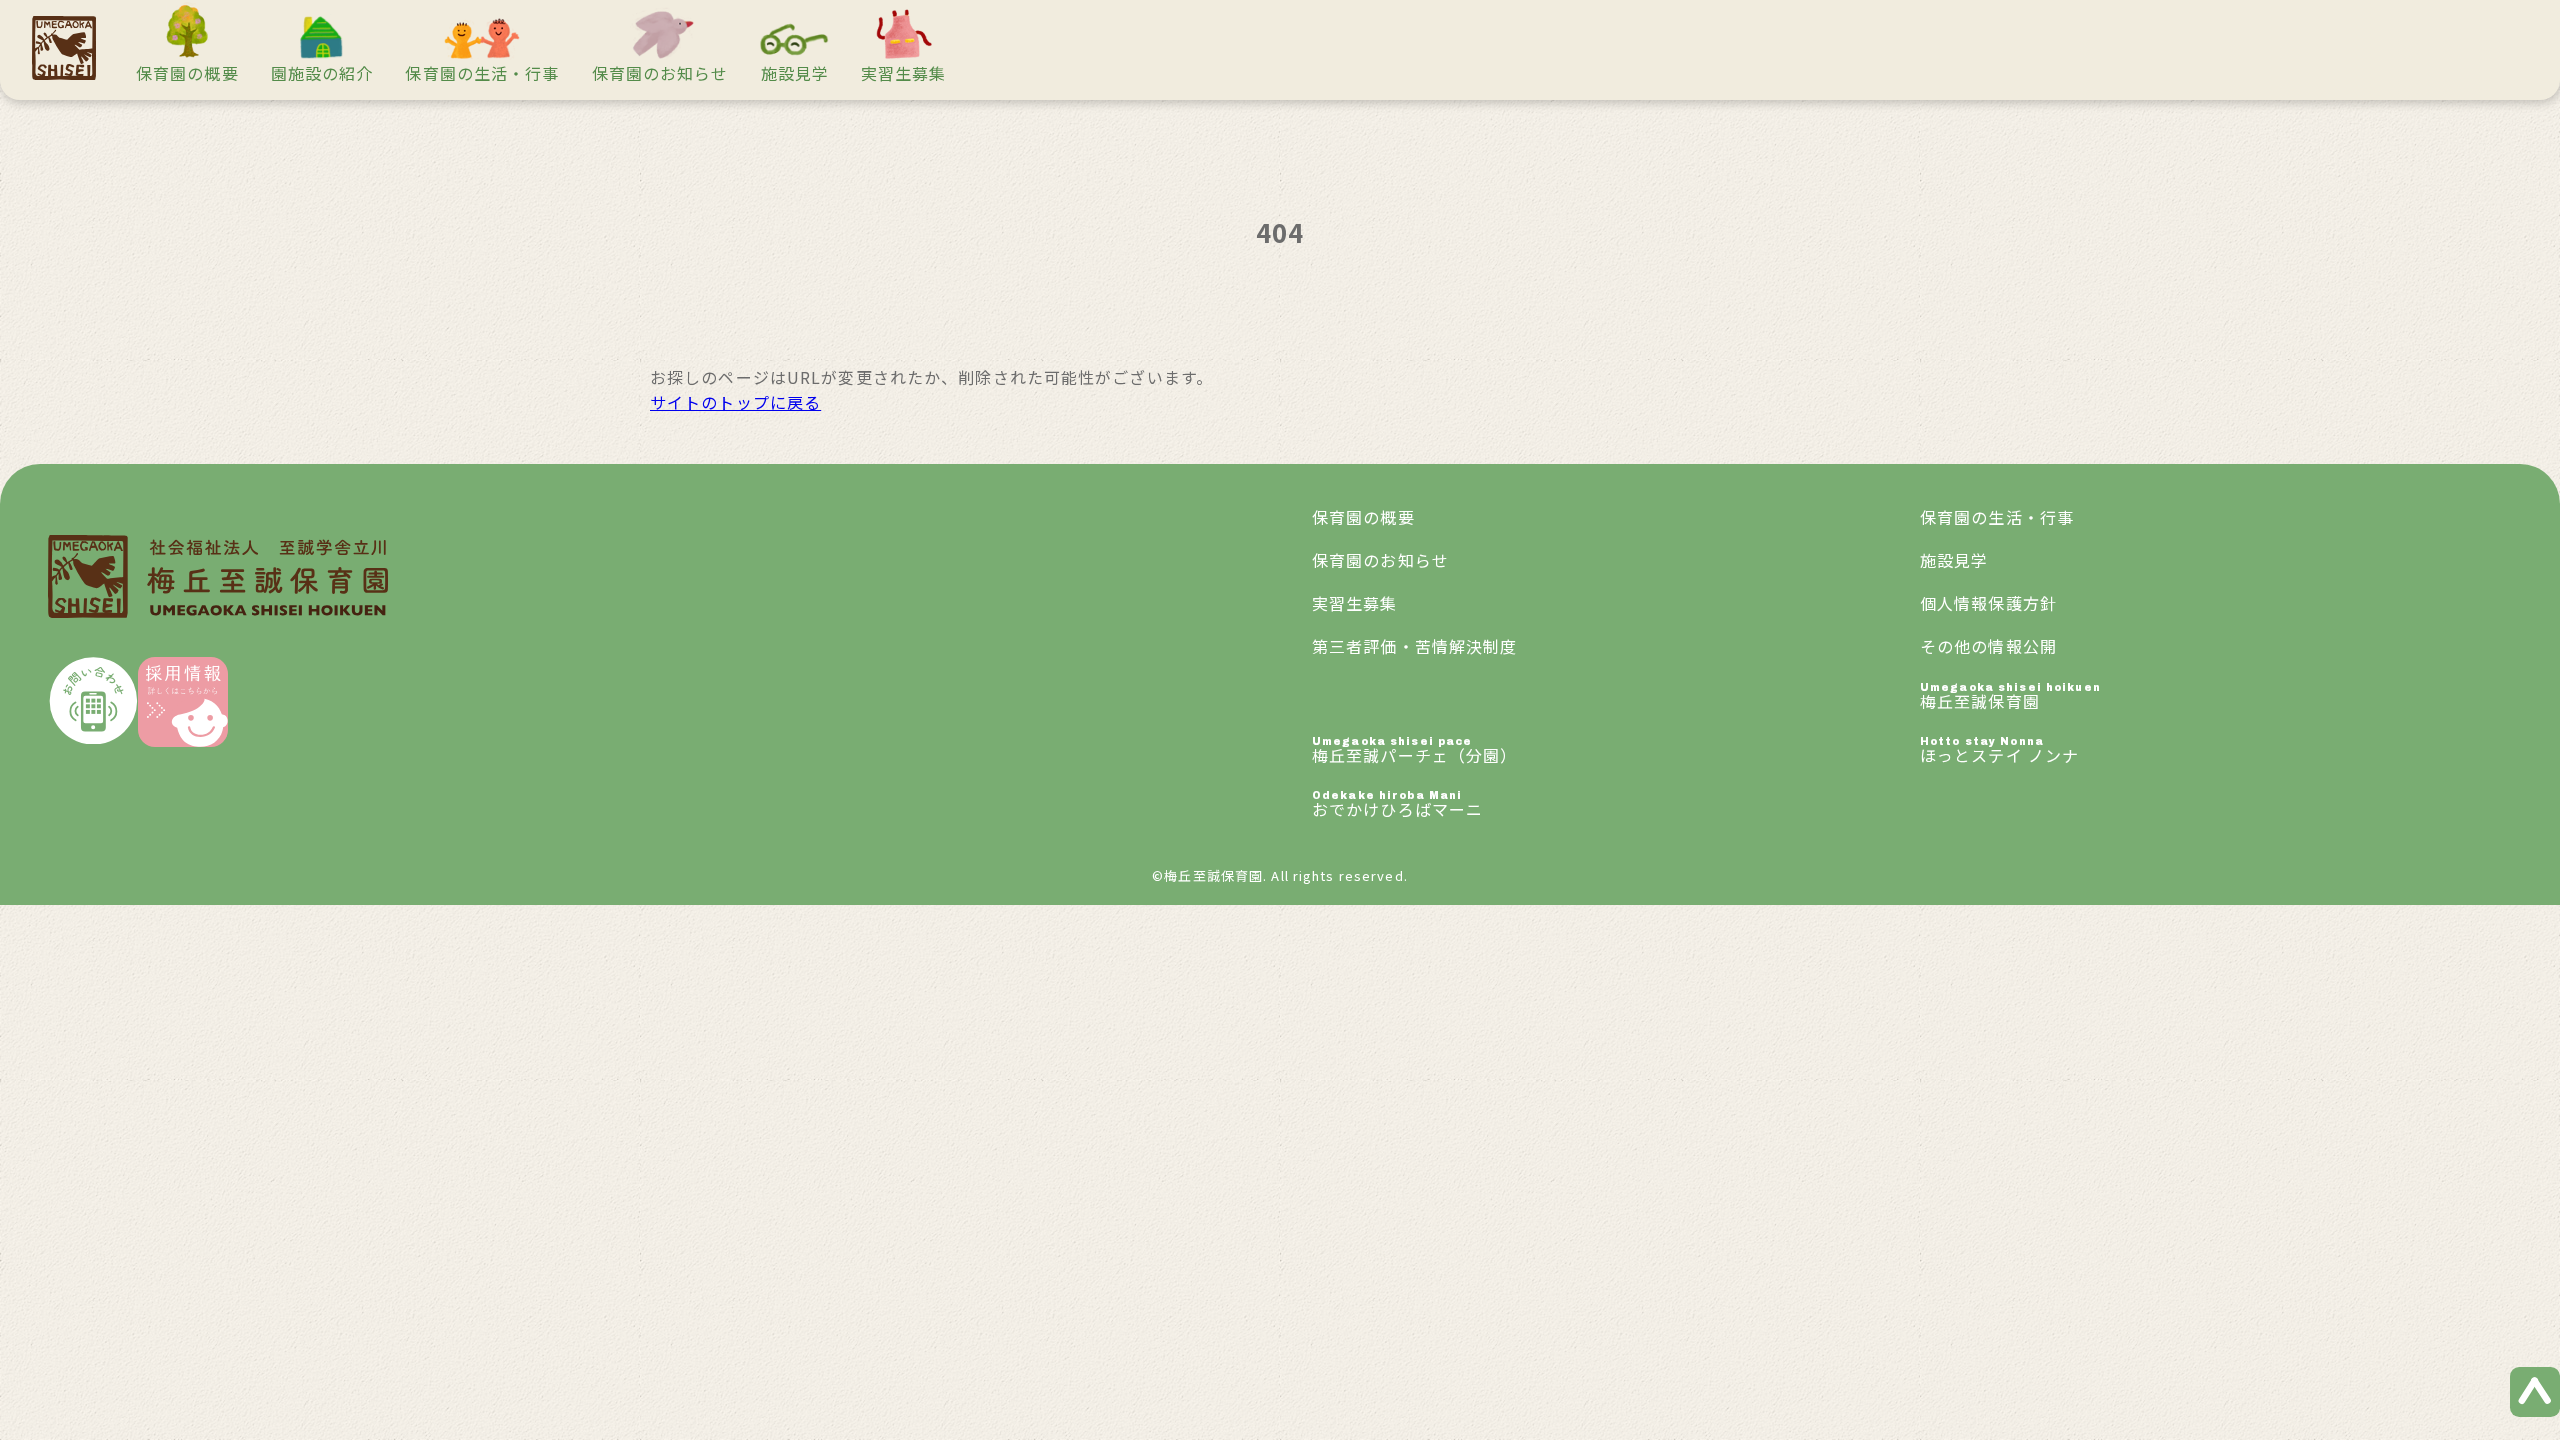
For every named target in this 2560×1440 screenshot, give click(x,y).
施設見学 (795, 73)
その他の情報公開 (1988, 646)
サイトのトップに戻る (735, 402)
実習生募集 (904, 73)
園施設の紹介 (322, 73)
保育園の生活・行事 (482, 73)
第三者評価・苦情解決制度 (1414, 646)
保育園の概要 (187, 73)
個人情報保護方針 (1988, 603)
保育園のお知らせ (660, 73)
